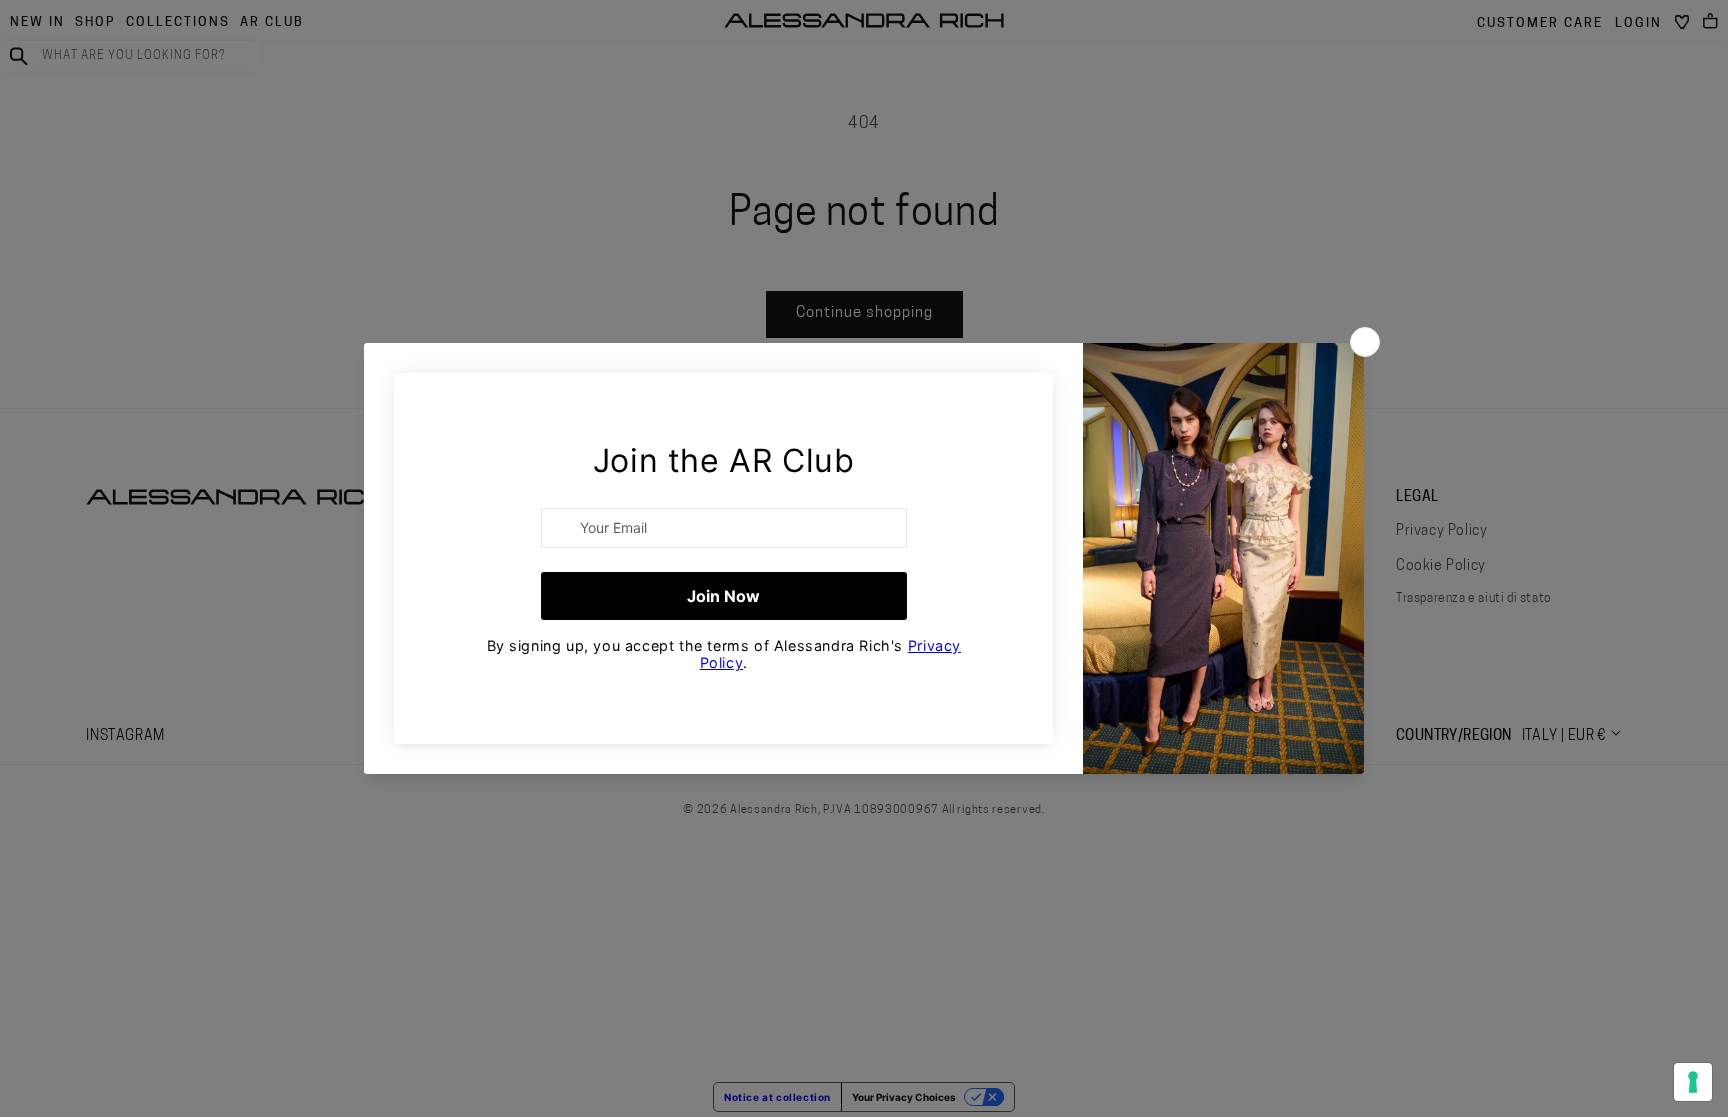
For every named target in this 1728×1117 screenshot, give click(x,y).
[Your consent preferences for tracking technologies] (1693, 1082)
